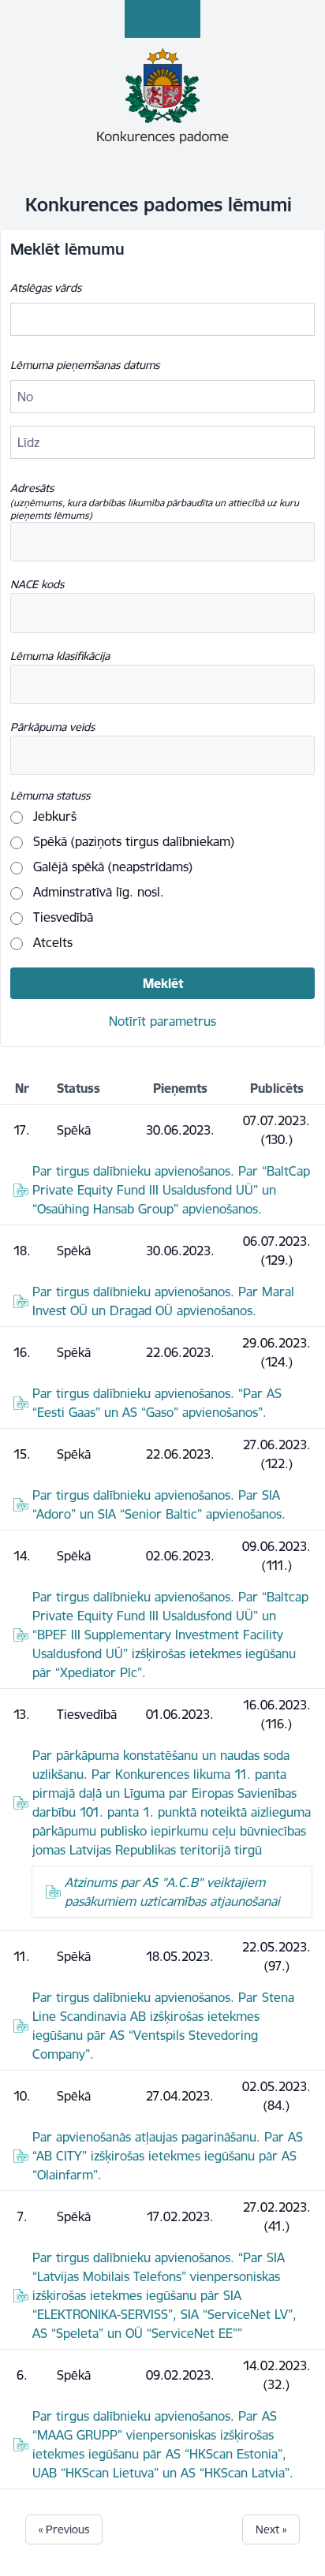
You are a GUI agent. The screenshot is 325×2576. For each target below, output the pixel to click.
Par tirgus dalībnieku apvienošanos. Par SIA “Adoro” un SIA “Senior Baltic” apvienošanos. (159, 1504)
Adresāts (155, 501)
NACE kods (37, 584)
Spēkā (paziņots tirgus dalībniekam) (132, 841)
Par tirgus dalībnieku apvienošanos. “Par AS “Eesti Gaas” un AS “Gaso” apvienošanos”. (157, 1403)
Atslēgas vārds (46, 288)
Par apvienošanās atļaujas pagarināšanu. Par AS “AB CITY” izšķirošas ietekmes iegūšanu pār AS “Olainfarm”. (168, 2156)
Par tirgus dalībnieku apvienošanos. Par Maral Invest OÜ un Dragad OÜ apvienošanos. (163, 1301)
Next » (271, 2529)
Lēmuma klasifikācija (60, 656)
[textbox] (87, 542)
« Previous (64, 2529)
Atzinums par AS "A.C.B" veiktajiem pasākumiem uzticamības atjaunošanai (172, 1892)
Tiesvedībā (61, 917)
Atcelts (51, 942)
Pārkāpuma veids (52, 727)
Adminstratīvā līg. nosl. (97, 892)
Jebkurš (53, 816)
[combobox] (162, 542)
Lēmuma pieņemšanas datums (85, 365)
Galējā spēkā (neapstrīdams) (111, 867)
